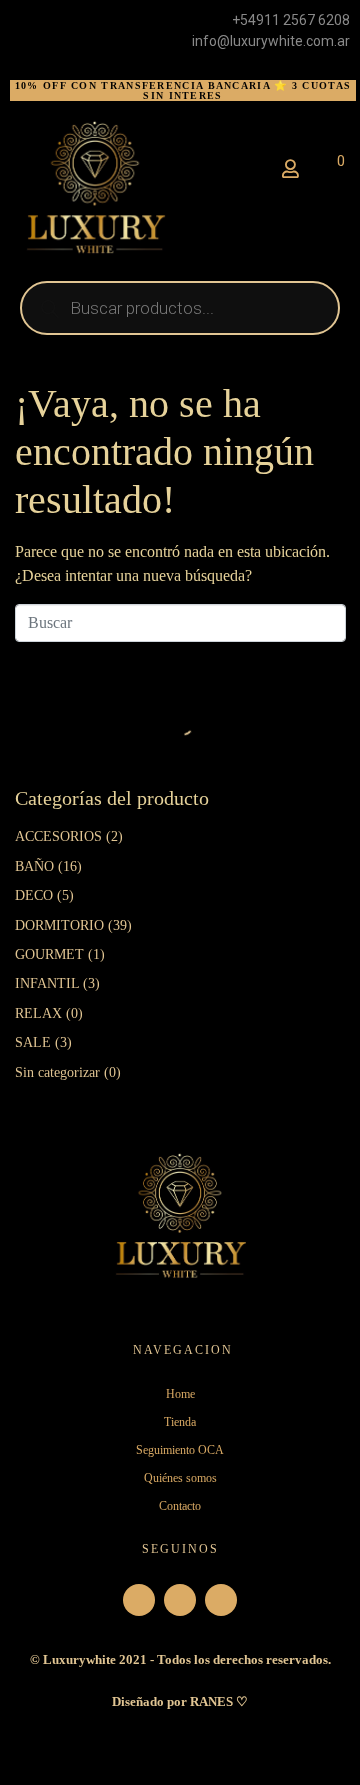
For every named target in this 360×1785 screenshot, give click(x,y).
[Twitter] (221, 1600)
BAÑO (34, 866)
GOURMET (49, 954)
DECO (34, 895)
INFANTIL (47, 983)
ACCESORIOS (58, 836)
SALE (33, 1042)
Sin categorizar (57, 1072)
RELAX (38, 1013)
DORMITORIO (59, 925)
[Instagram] (139, 1600)
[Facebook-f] (180, 1600)
